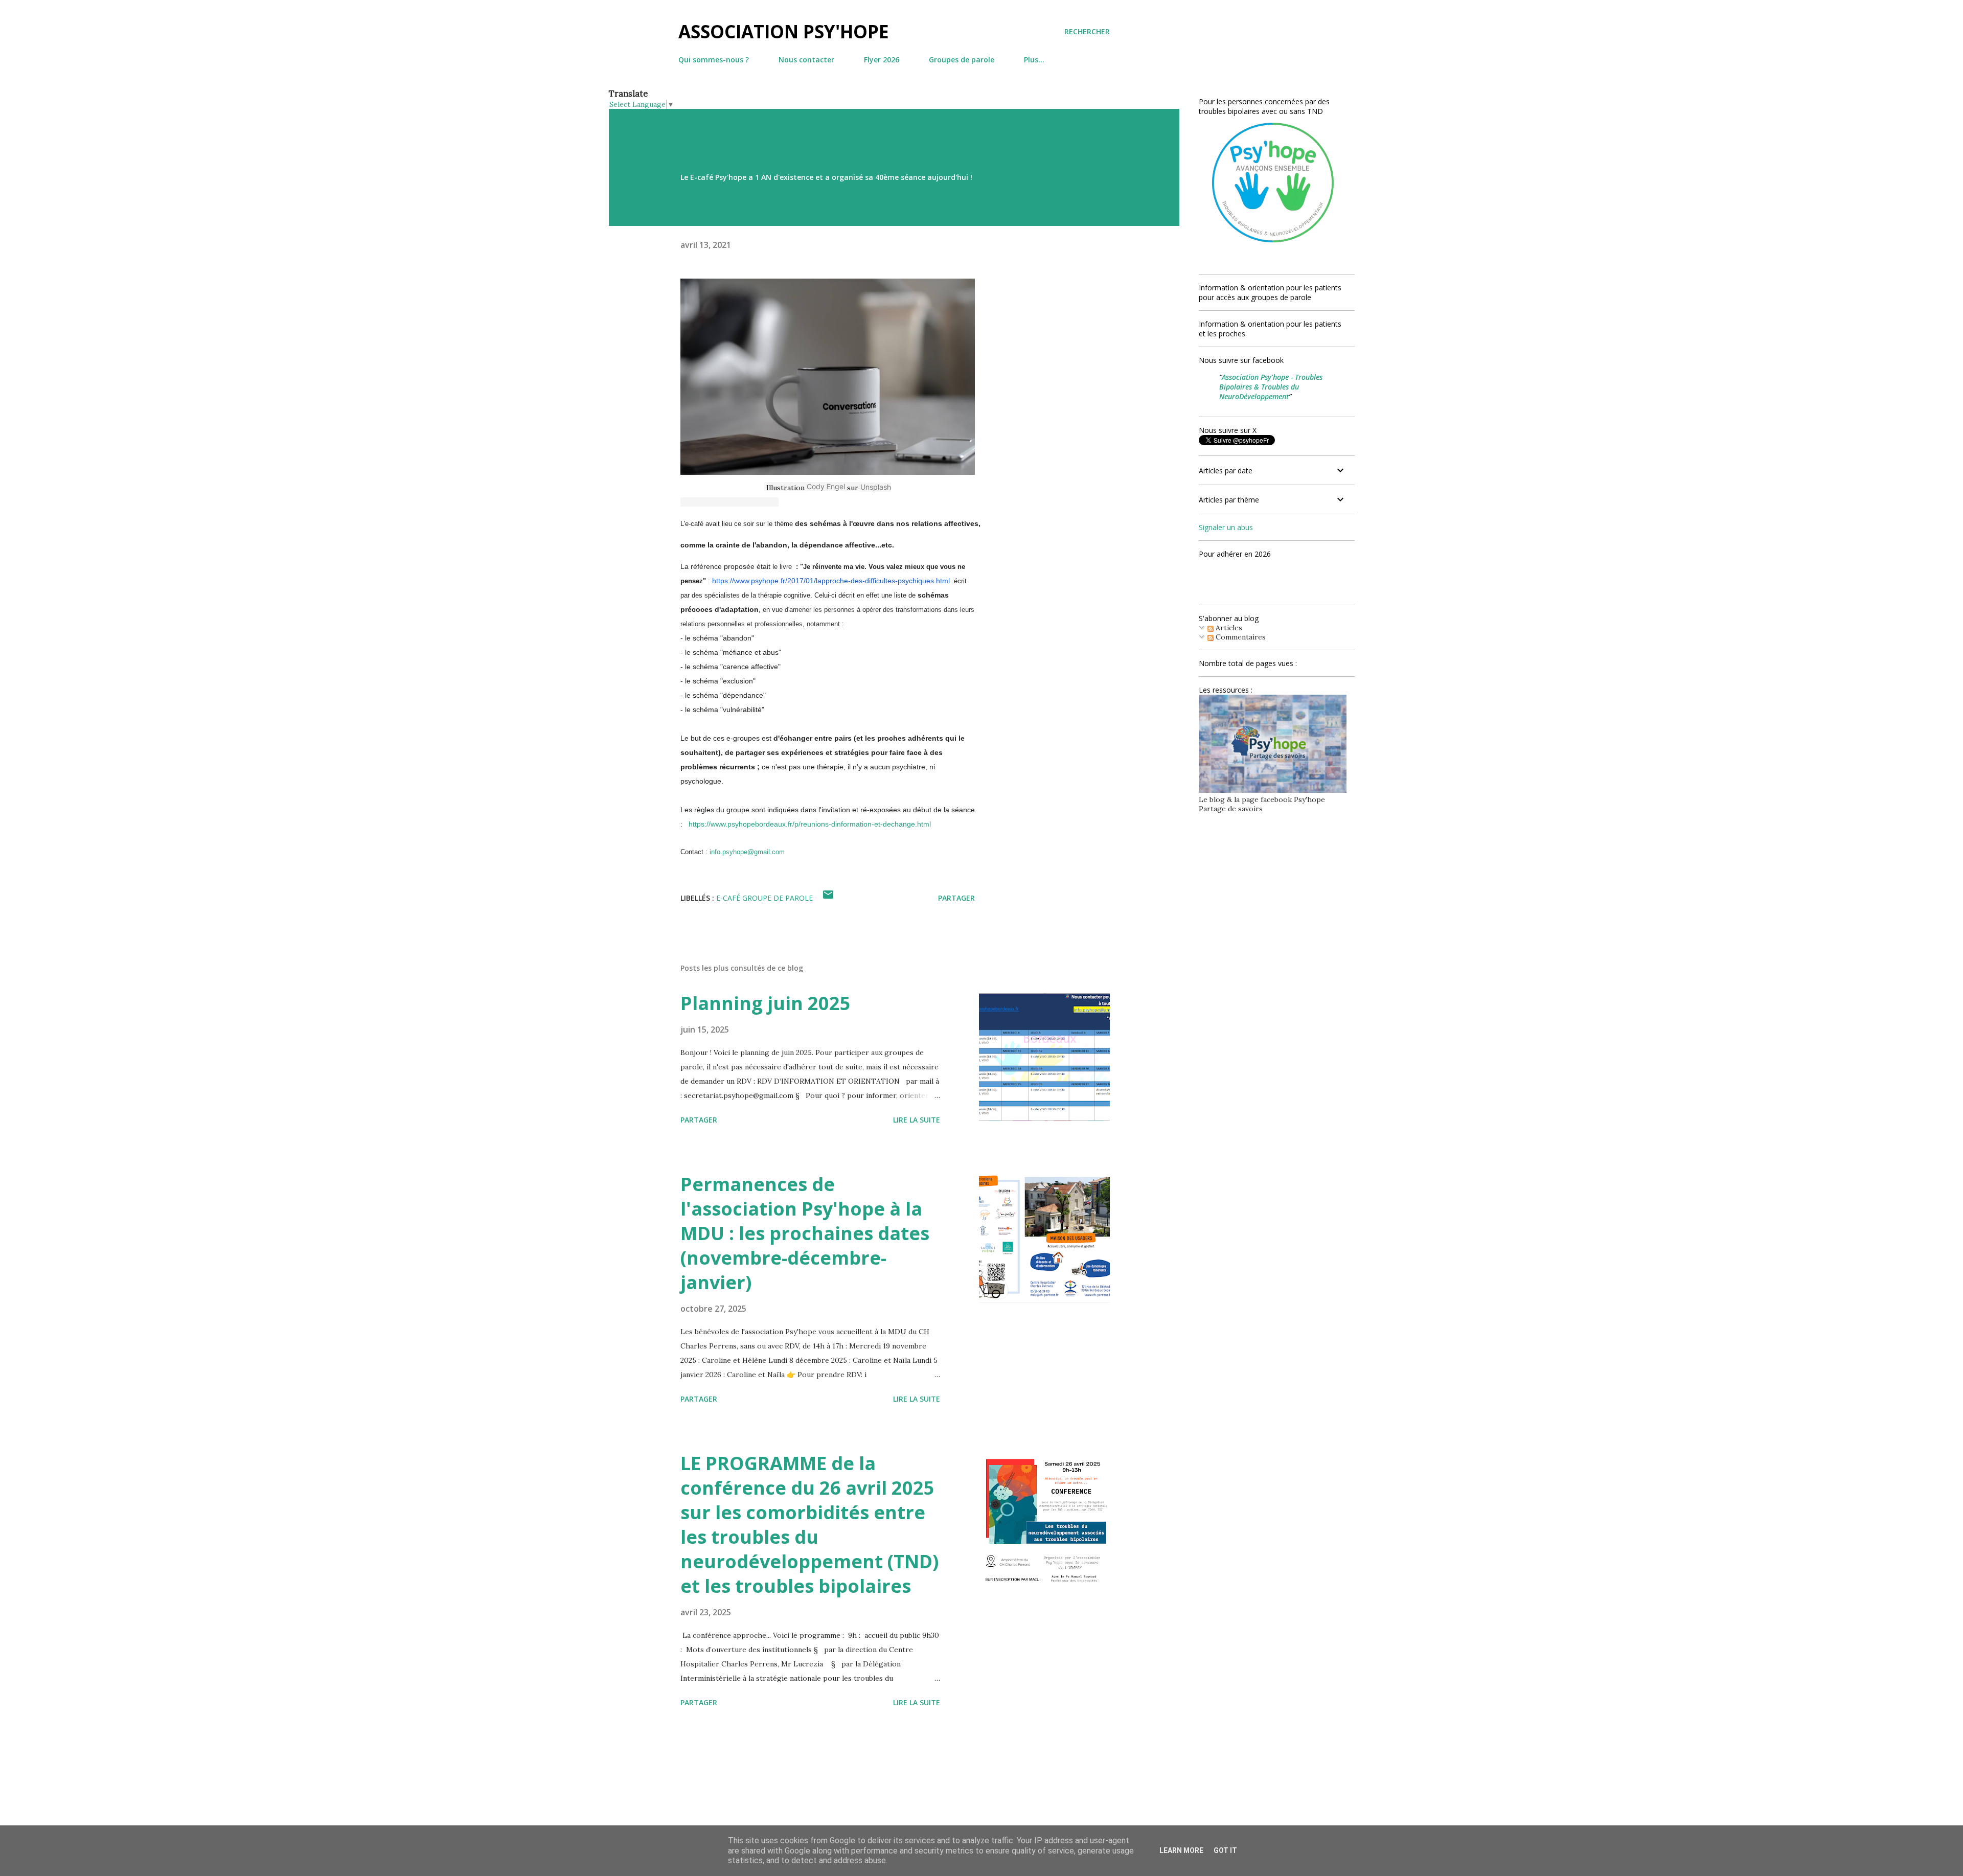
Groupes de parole (962, 60)
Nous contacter (806, 60)
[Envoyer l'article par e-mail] (828, 898)
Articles (1228, 628)
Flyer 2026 (882, 60)
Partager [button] (956, 898)
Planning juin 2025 (766, 1003)
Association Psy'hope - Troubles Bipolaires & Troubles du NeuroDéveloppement (1271, 387)
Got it (1225, 1850)
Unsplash (876, 487)
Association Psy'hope (784, 31)
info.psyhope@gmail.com (747, 852)
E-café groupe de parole (764, 898)
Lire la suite (917, 1120)
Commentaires (1240, 637)
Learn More (1181, 1850)
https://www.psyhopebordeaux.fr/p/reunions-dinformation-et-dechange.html (810, 824)
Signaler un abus (1226, 527)
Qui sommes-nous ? (714, 60)
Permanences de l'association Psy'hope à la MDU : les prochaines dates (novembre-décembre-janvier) (805, 1233)
